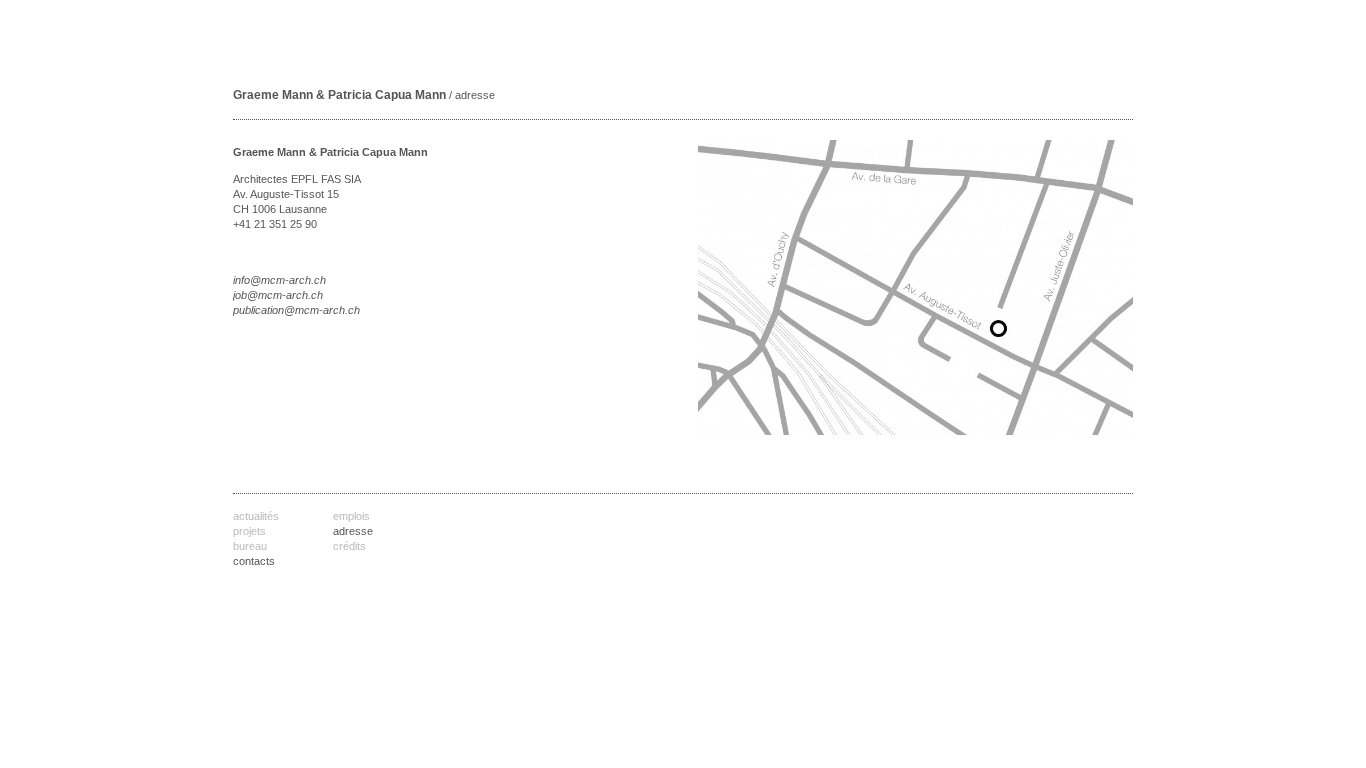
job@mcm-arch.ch (278, 295)
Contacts (254, 561)
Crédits (349, 546)
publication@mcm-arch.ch (296, 310)
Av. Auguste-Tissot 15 (286, 194)
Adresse (353, 531)
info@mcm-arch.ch (279, 280)
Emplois (351, 516)
